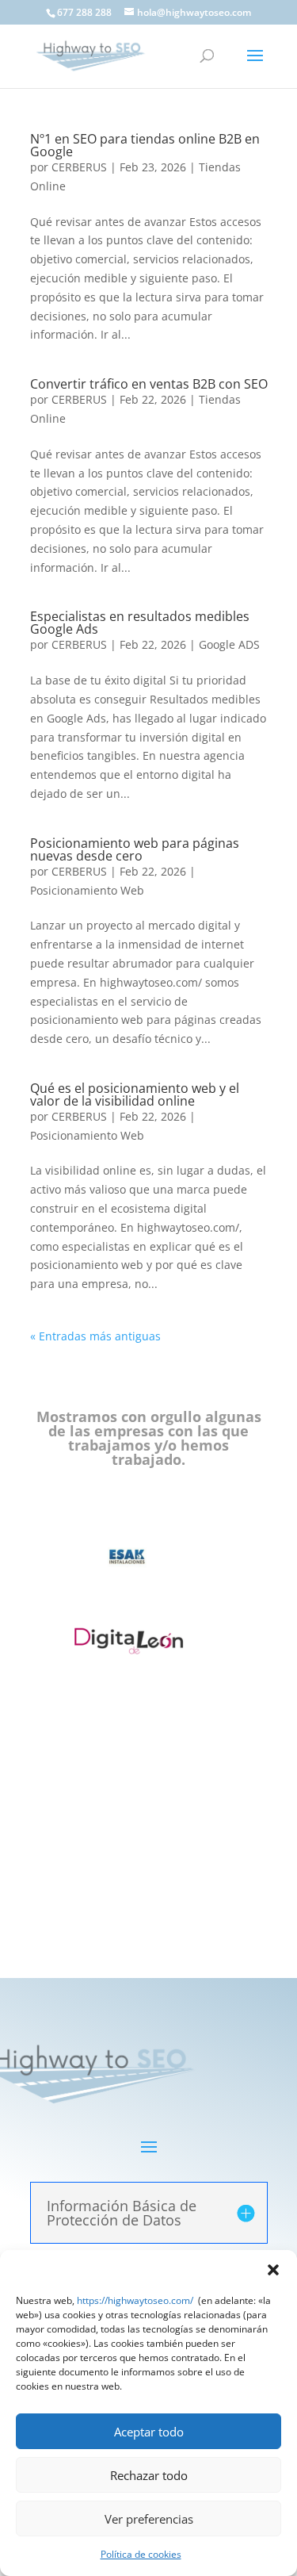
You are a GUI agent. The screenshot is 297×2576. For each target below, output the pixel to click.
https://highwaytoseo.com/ (135, 2300)
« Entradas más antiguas (95, 1336)
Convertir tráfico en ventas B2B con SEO (149, 384)
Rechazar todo (149, 2475)
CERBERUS (79, 167)
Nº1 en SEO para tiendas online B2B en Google (145, 145)
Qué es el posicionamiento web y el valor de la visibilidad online (135, 1094)
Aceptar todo (149, 2432)
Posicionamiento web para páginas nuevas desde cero (135, 849)
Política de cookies (141, 2554)
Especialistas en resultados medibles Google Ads (140, 623)
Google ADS (229, 644)
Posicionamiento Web (87, 890)
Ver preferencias (149, 2519)
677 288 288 (84, 12)
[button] (273, 2270)
